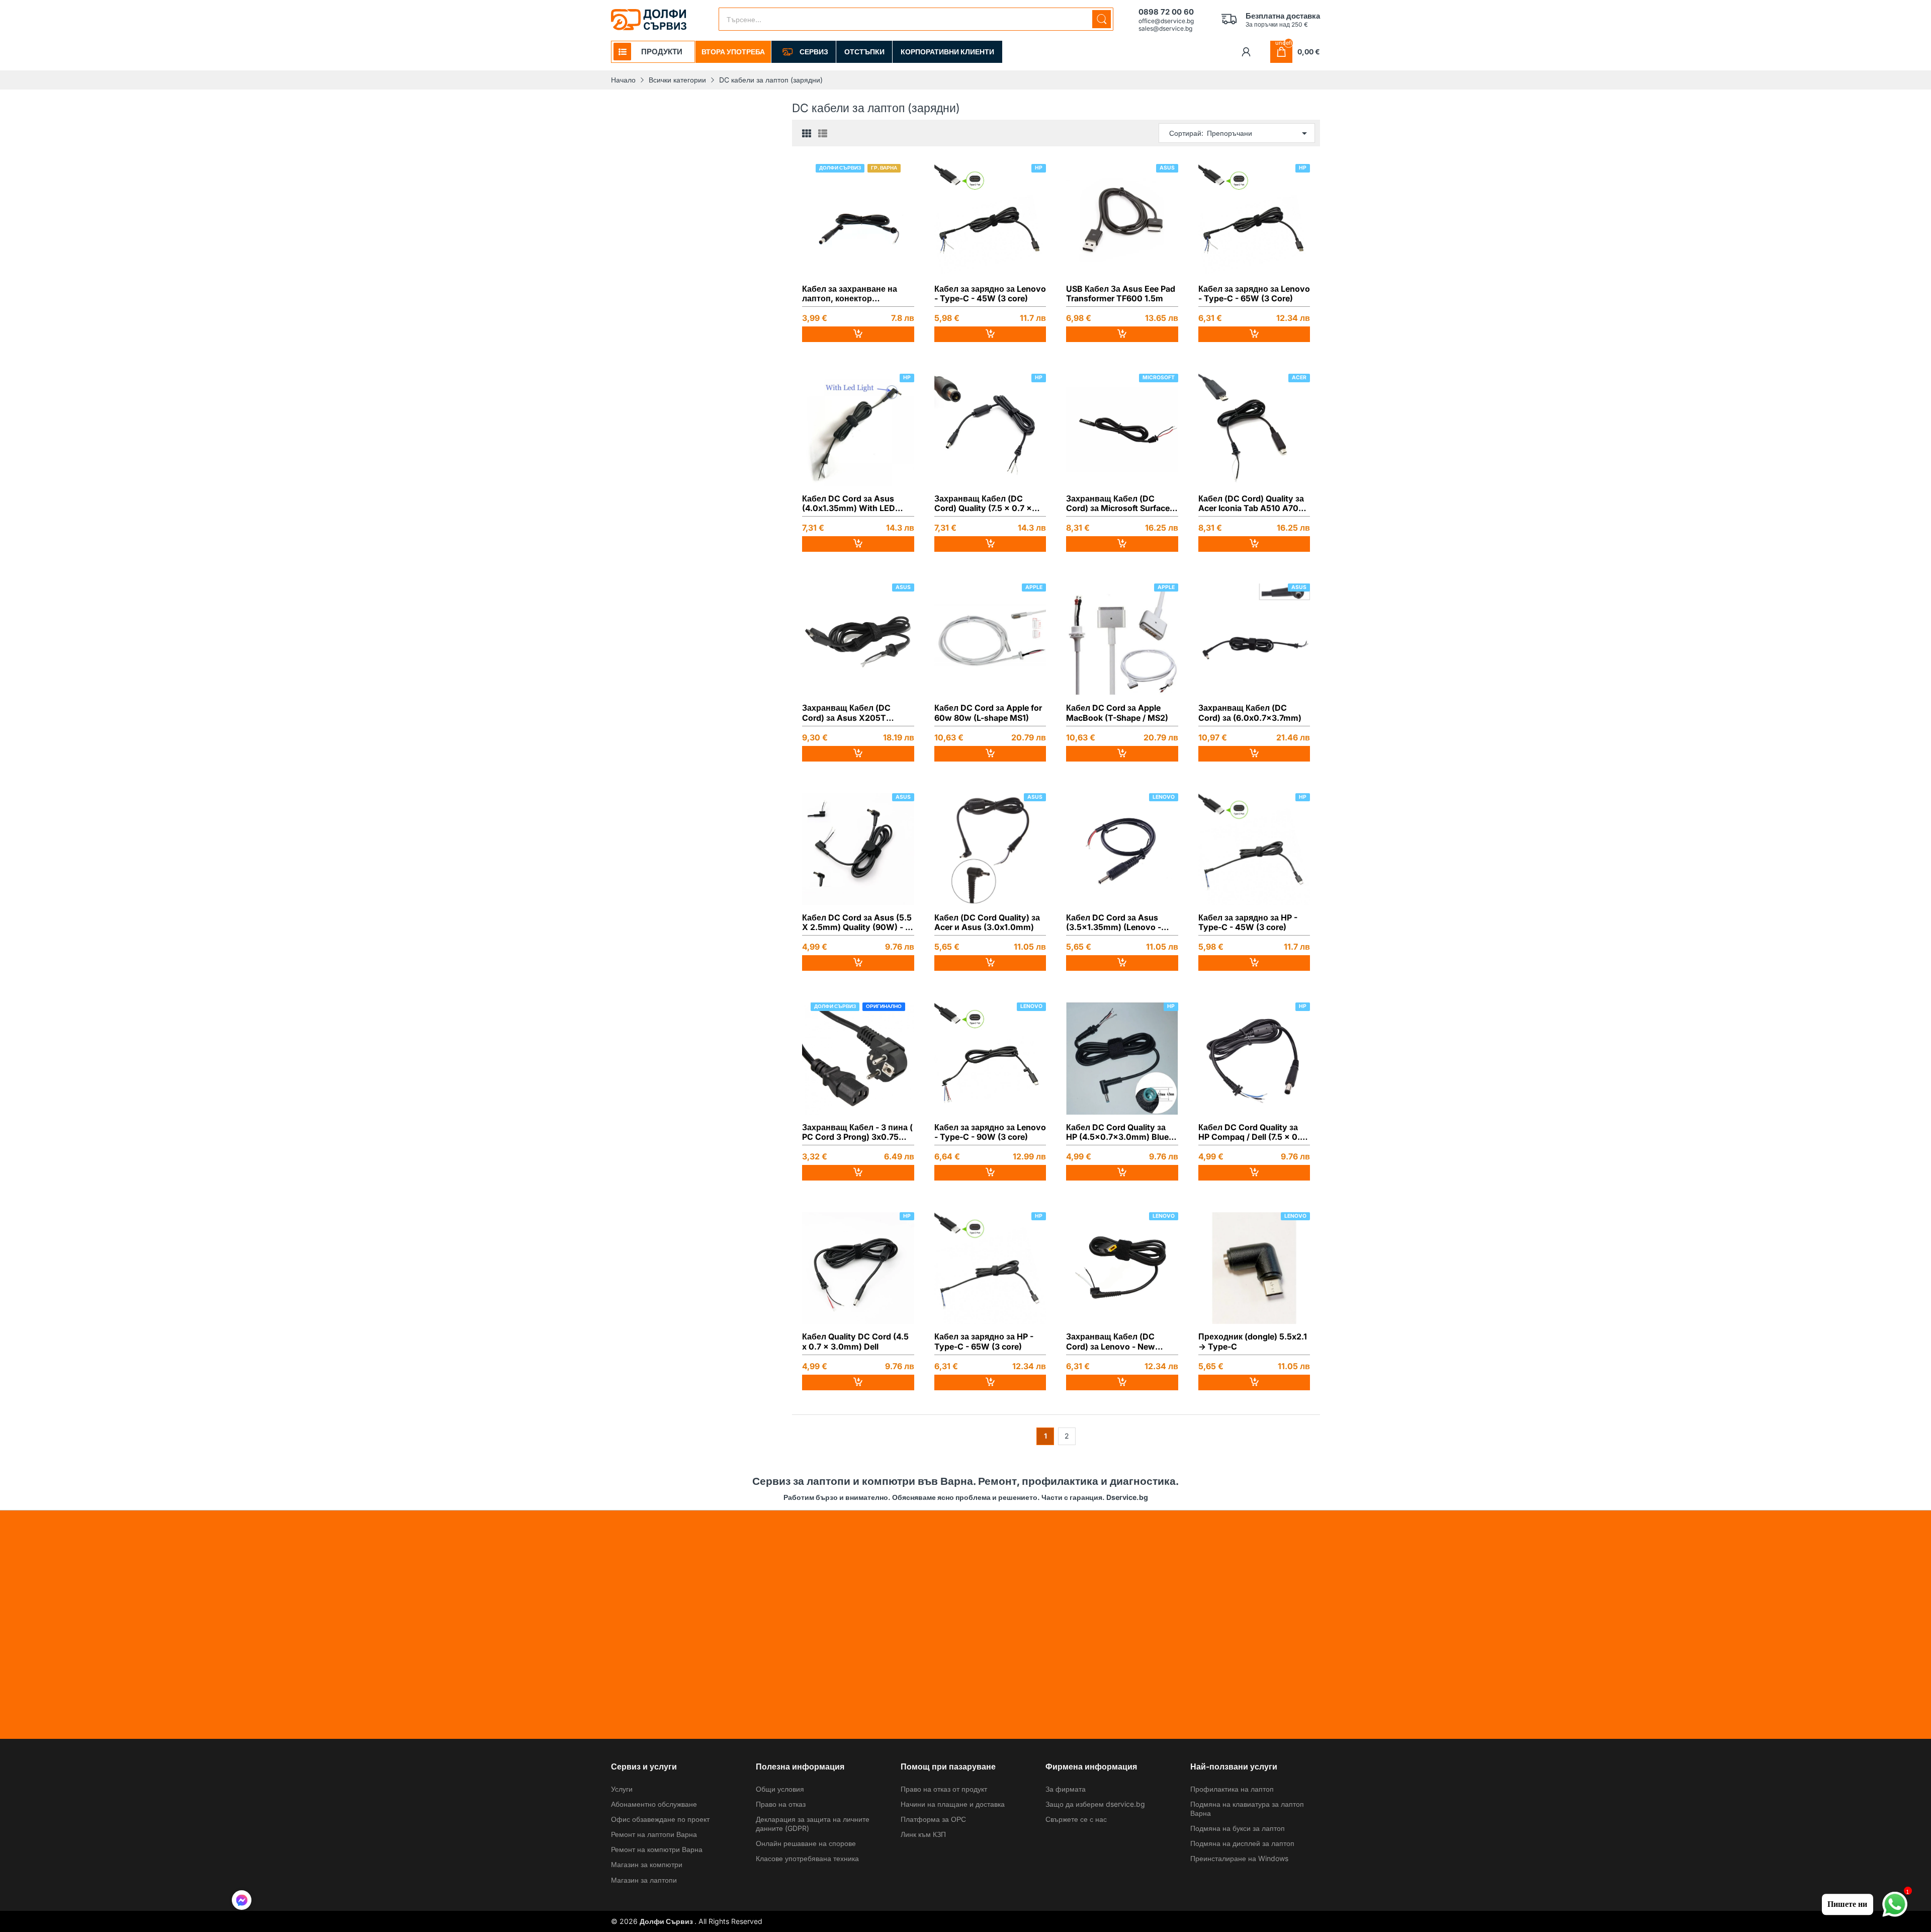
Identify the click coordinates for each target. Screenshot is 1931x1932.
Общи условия (780, 1789)
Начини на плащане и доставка (953, 1804)
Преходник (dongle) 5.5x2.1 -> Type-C (1253, 1341)
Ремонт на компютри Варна (657, 1849)
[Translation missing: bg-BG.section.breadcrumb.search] (1102, 19)
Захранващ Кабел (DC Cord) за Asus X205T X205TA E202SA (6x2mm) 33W (855, 713)
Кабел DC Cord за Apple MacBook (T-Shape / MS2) (1117, 713)
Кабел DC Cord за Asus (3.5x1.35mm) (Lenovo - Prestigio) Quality (1114, 922)
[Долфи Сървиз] (649, 20)
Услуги (622, 1789)
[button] (242, 1901)
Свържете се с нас (1076, 1819)
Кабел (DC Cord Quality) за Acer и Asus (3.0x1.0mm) (987, 922)
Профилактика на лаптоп (1232, 1789)
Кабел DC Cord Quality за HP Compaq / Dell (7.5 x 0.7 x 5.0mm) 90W (1251, 1132)
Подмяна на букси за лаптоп (1238, 1828)
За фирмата (1066, 1789)
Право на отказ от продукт (944, 1789)
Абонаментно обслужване (654, 1804)
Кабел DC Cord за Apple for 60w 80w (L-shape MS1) (988, 713)
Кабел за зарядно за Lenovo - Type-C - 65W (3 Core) (1254, 294)
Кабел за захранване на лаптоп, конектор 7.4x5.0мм (850, 294)
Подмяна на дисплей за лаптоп (1242, 1843)
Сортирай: (1186, 133)
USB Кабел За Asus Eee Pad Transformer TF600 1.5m (1121, 294)
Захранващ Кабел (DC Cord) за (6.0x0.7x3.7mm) (1250, 713)
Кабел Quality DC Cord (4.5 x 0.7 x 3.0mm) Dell (855, 1341)
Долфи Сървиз (667, 1921)
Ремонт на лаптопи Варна (654, 1834)
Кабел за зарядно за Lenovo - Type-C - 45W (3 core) (990, 294)
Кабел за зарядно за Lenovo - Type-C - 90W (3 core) (990, 1132)
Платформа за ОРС (933, 1819)
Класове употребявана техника (807, 1858)
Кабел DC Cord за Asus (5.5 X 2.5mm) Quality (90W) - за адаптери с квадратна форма (858, 922)
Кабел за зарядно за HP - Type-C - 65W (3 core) (984, 1341)
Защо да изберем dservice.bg (1095, 1804)
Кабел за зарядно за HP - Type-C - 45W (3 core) (1248, 922)
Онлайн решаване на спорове (806, 1843)
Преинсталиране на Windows (1239, 1858)
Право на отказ (781, 1804)
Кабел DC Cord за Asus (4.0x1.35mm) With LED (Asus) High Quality (849, 503)
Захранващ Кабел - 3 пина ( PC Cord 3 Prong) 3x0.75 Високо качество (857, 1132)
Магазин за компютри (647, 1864)
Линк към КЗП (923, 1834)
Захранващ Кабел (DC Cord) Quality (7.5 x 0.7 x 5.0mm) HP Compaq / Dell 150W (985, 503)
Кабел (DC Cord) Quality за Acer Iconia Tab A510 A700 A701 (1251, 503)
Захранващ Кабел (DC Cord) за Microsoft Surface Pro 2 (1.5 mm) (1118, 503)
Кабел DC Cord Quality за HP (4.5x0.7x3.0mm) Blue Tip (1117, 1132)
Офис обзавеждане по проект (660, 1819)
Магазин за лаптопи (644, 1880)
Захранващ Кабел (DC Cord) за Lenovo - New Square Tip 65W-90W (1111, 1341)
